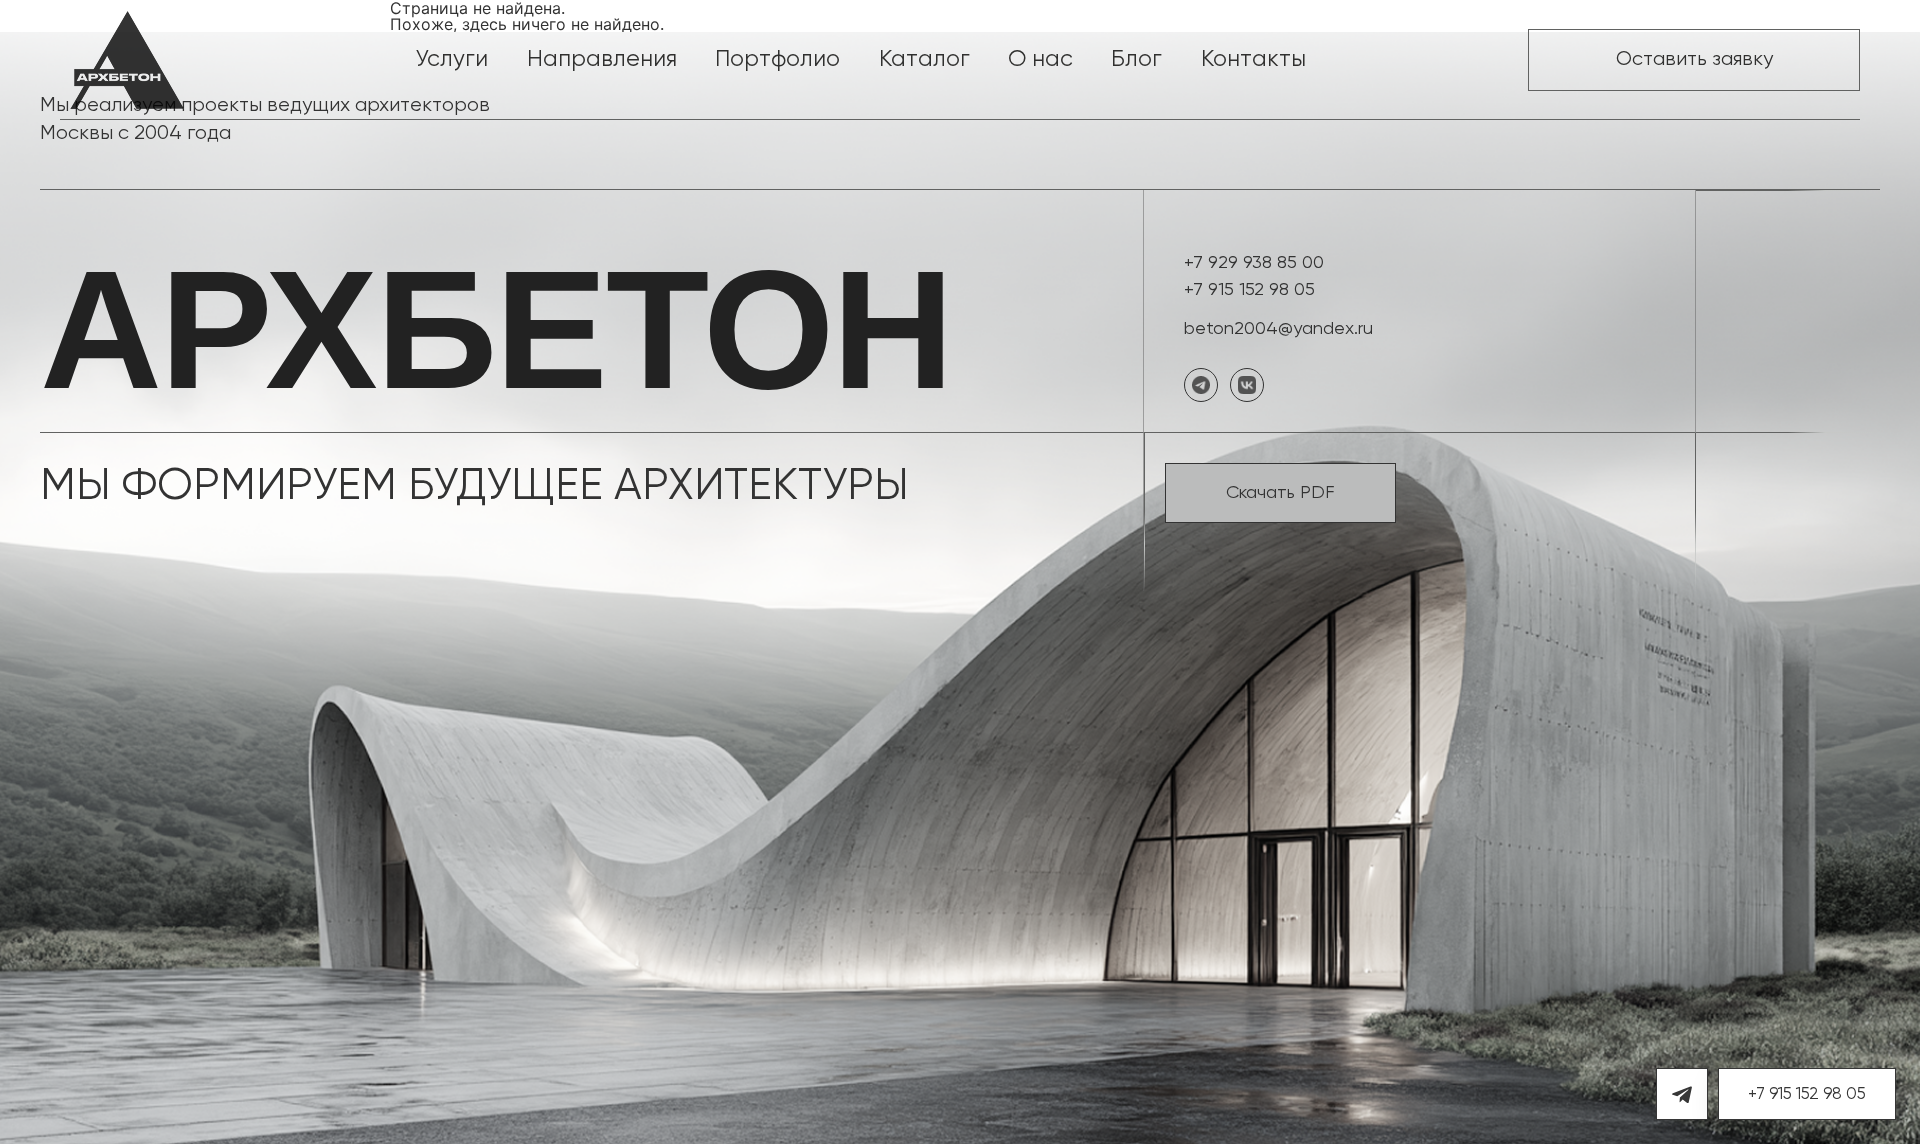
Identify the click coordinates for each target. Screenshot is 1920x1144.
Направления (602, 59)
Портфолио (777, 59)
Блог (1136, 59)
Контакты (1253, 59)
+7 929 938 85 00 (1254, 263)
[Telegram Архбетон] (1682, 1094)
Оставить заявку (1694, 59)
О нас (1040, 59)
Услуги (452, 59)
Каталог (924, 59)
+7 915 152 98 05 (1249, 290)
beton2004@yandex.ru (1278, 329)
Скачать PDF (1280, 493)
